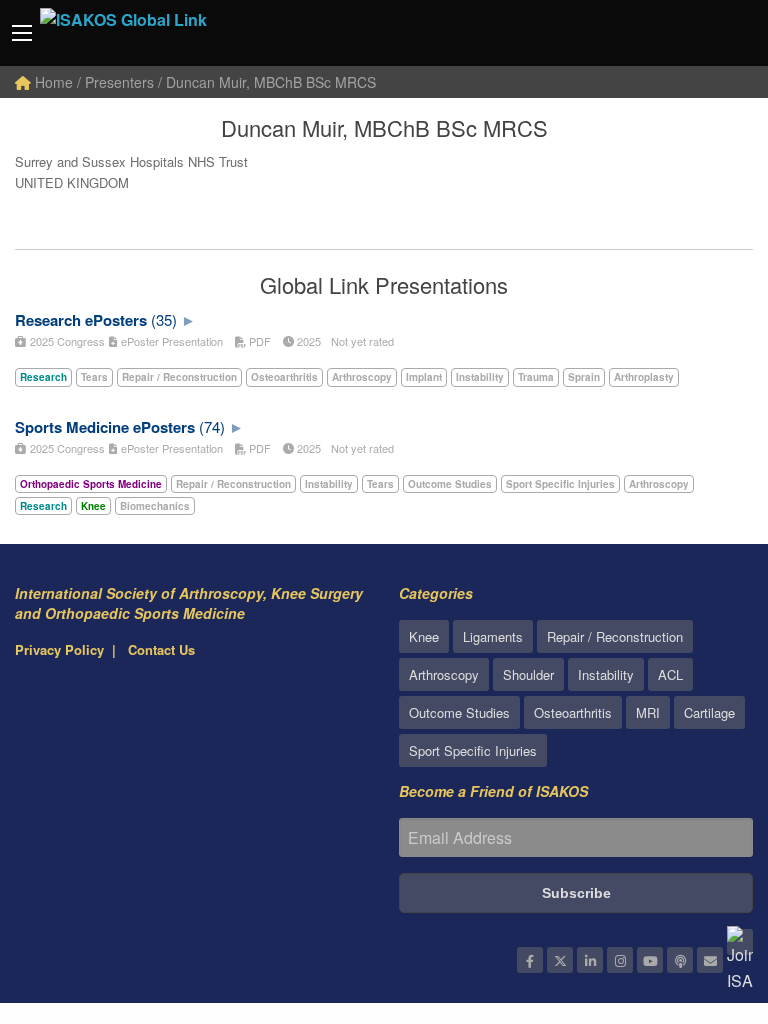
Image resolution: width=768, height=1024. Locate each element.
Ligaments (493, 636)
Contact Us (161, 649)
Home (52, 82)
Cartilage (709, 712)
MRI (648, 712)
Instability (606, 674)
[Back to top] (703, 899)
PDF (258, 341)
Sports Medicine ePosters (105, 427)
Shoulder (528, 674)
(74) (212, 426)
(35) (164, 319)
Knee (424, 636)
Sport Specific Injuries (473, 750)
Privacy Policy (59, 649)
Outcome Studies (459, 712)
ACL (670, 674)
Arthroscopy (444, 674)
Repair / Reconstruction (615, 636)
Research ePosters (81, 320)
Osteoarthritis (573, 712)
